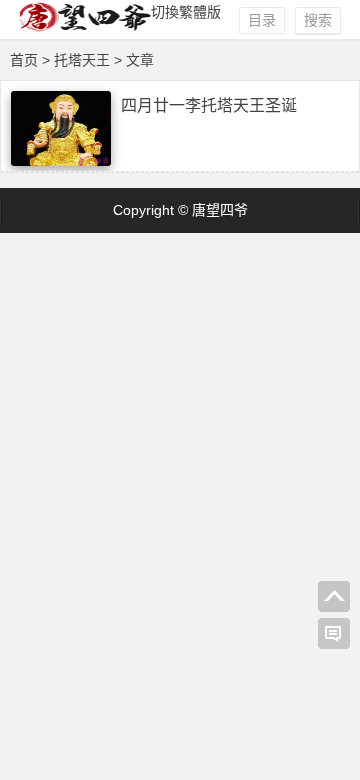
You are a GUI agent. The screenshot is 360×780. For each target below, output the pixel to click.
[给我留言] (334, 634)
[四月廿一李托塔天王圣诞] (61, 161)
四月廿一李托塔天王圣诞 (209, 105)
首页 (24, 60)
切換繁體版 (186, 12)
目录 (262, 20)
